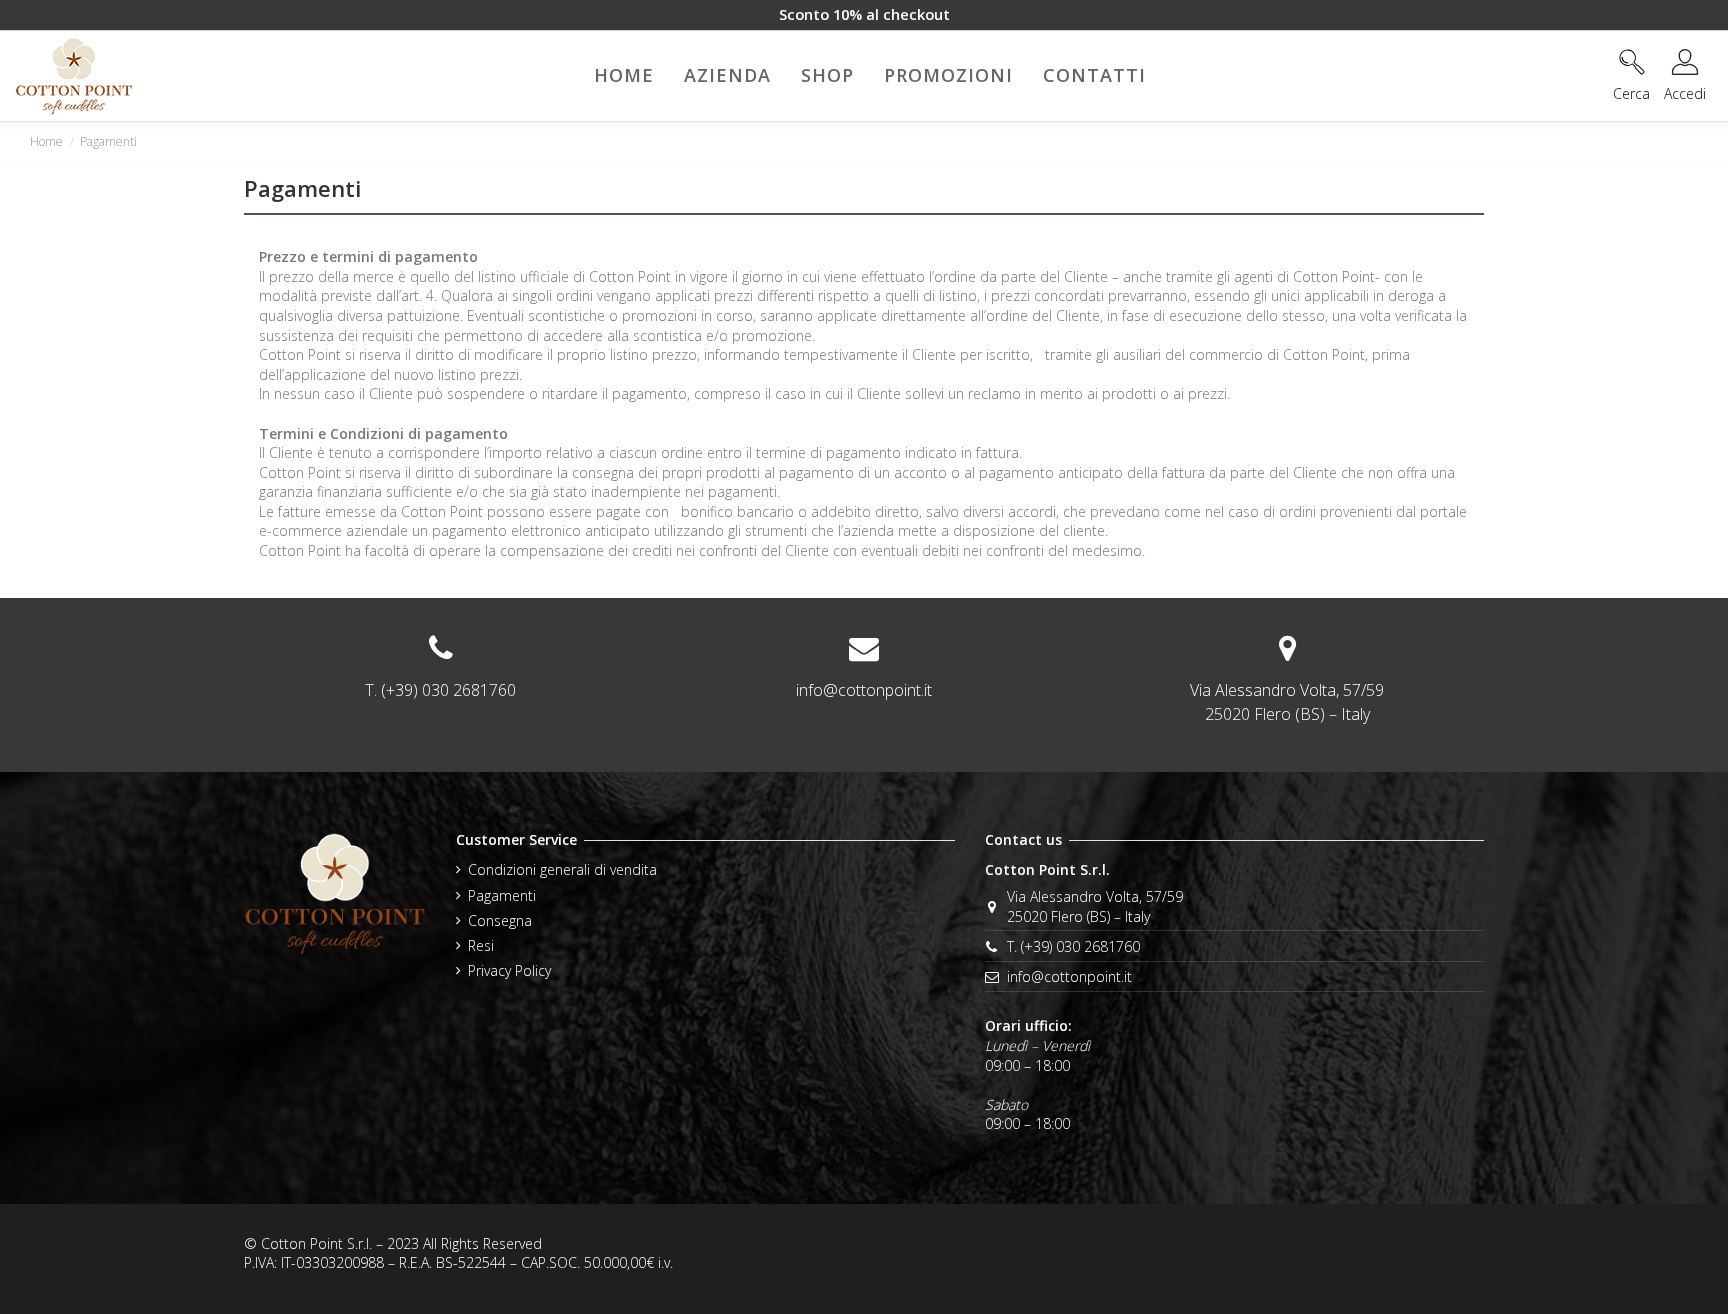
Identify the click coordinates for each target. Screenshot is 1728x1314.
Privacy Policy (509, 970)
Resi (481, 945)
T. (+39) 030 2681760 (1073, 946)
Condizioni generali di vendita (562, 869)
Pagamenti (502, 895)
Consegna (500, 920)
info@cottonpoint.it (864, 690)
